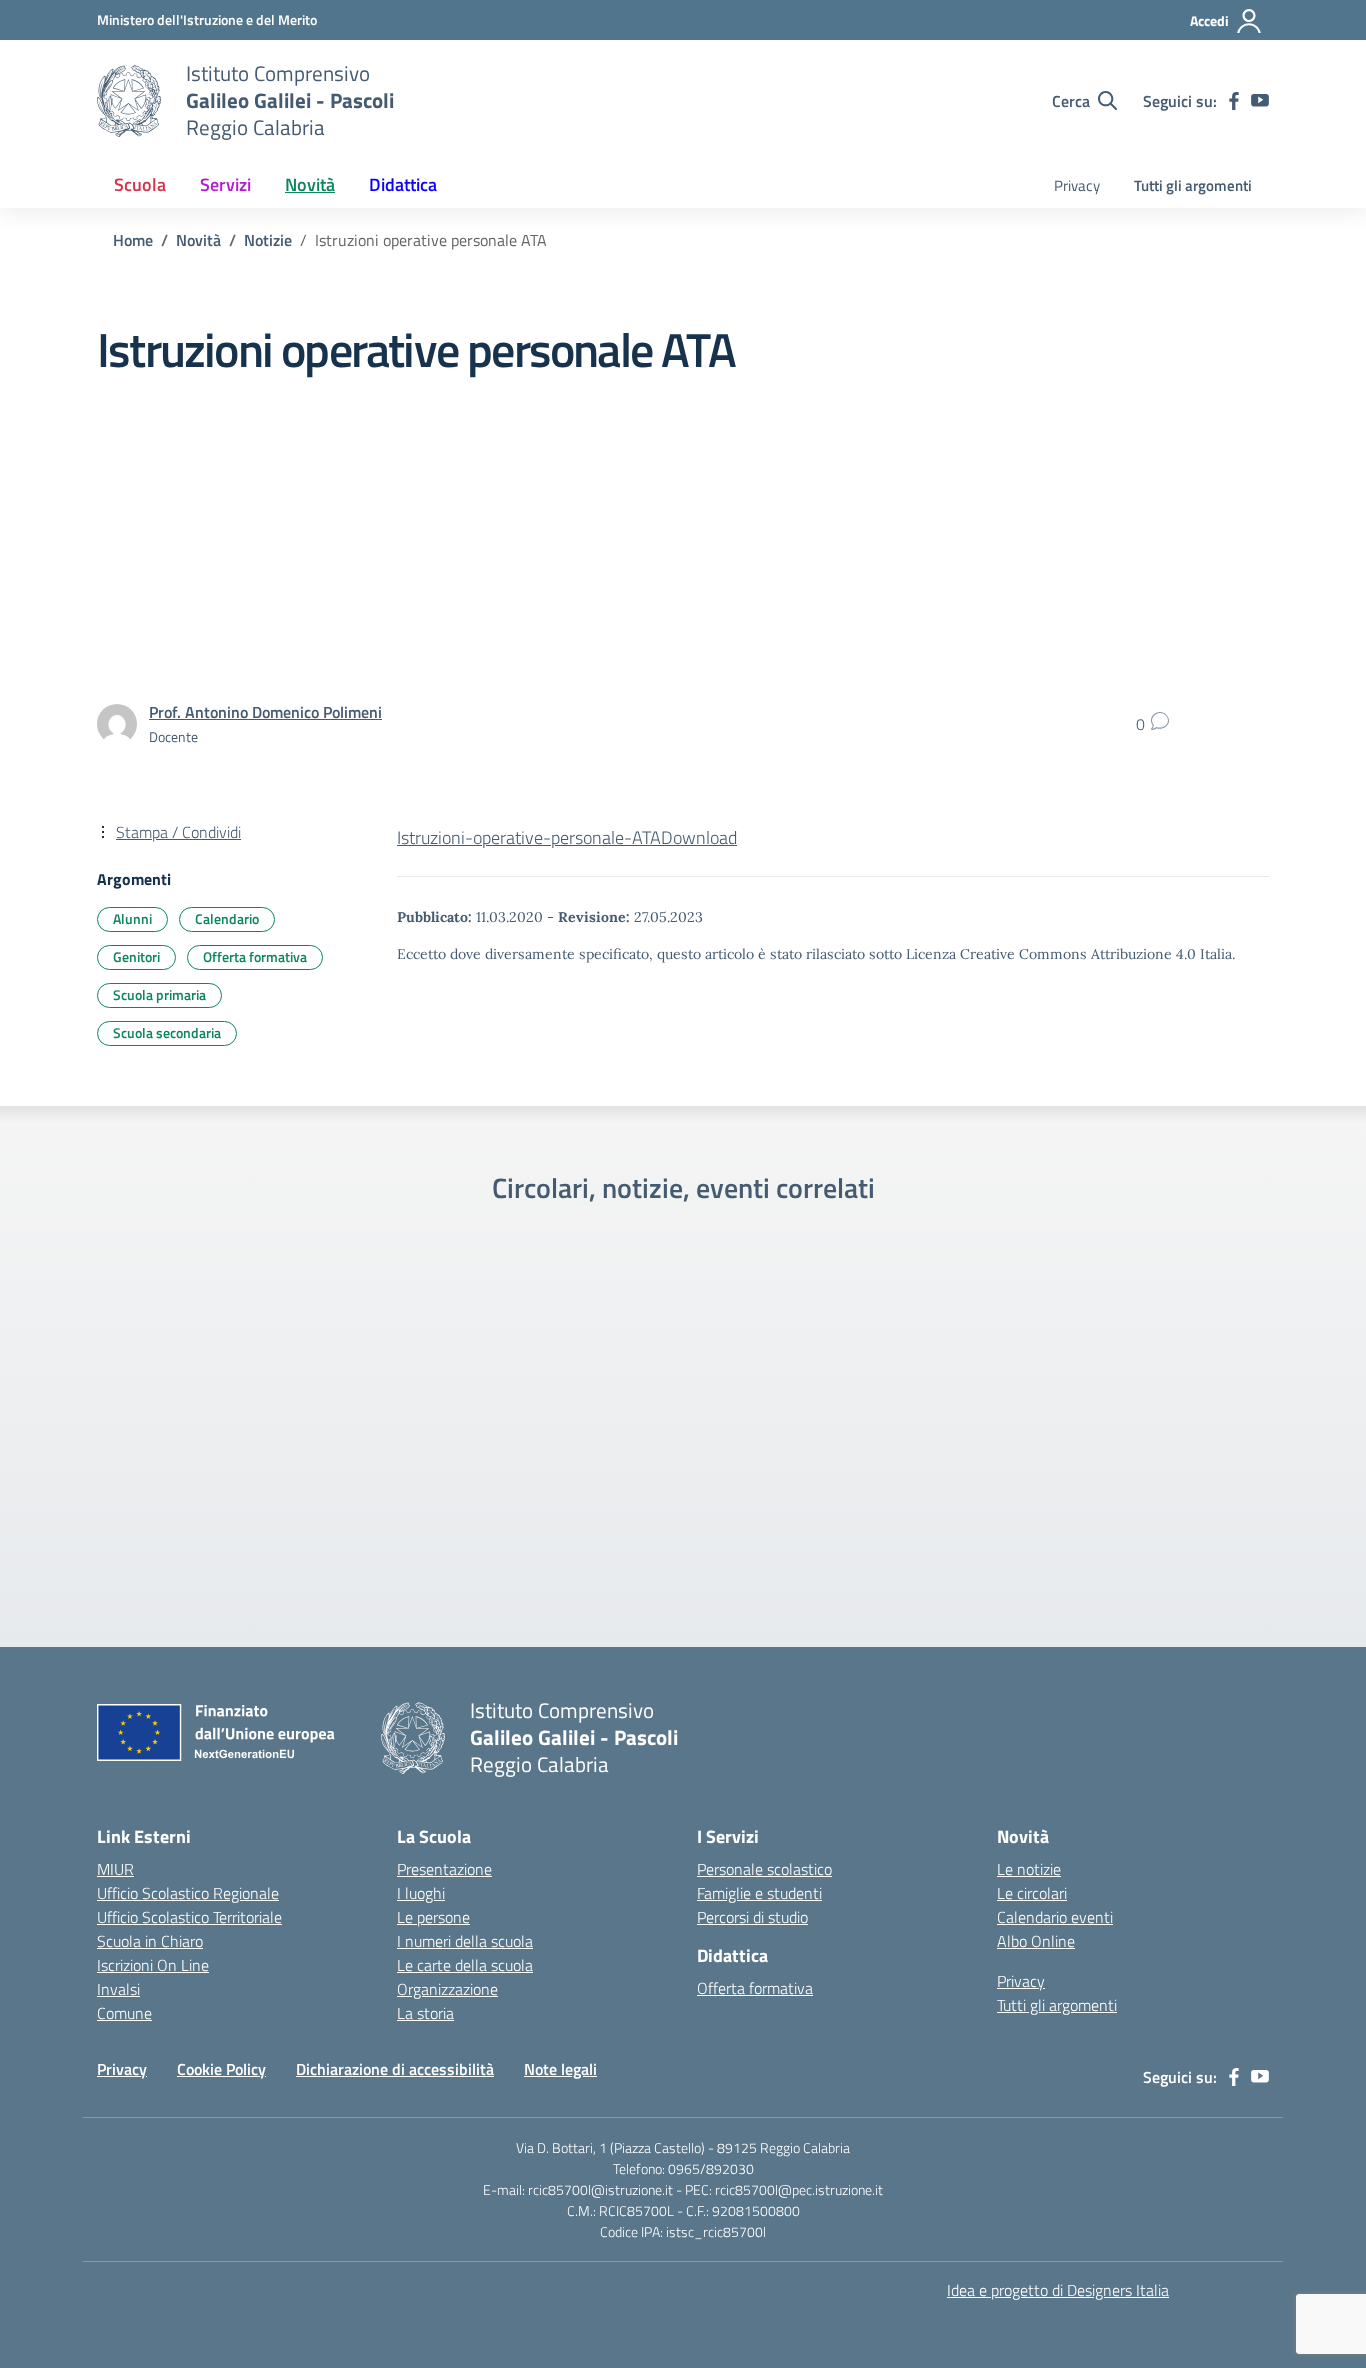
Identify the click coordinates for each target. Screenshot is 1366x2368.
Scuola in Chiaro (150, 1941)
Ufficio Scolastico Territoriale (189, 1917)
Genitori (136, 956)
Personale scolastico (764, 1869)
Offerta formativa (255, 956)
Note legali (560, 2069)
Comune (124, 2013)
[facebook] (1234, 101)
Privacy (1077, 185)
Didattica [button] (403, 184)
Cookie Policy (221, 2069)
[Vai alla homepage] (129, 101)
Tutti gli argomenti (1193, 185)
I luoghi (421, 1893)
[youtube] (1260, 101)
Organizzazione (447, 1989)
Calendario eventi (1055, 1917)
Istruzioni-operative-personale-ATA (529, 837)
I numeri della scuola (465, 1941)
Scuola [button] (140, 184)
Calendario (227, 918)
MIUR (115, 1869)
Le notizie (1029, 1869)
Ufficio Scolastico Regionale (188, 1893)
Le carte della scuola (465, 1965)
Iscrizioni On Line (153, 1965)
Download (699, 837)
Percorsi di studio (752, 1917)
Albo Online (1036, 1941)
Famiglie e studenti (759, 1893)
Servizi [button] (225, 184)
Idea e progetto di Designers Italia (1058, 2290)
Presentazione (444, 1869)
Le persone (433, 1917)
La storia (425, 2013)
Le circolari (1032, 1893)
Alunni (132, 918)
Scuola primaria (159, 994)
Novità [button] (310, 184)
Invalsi (118, 1989)
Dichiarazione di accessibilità (395, 2069)
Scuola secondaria (167, 1032)
